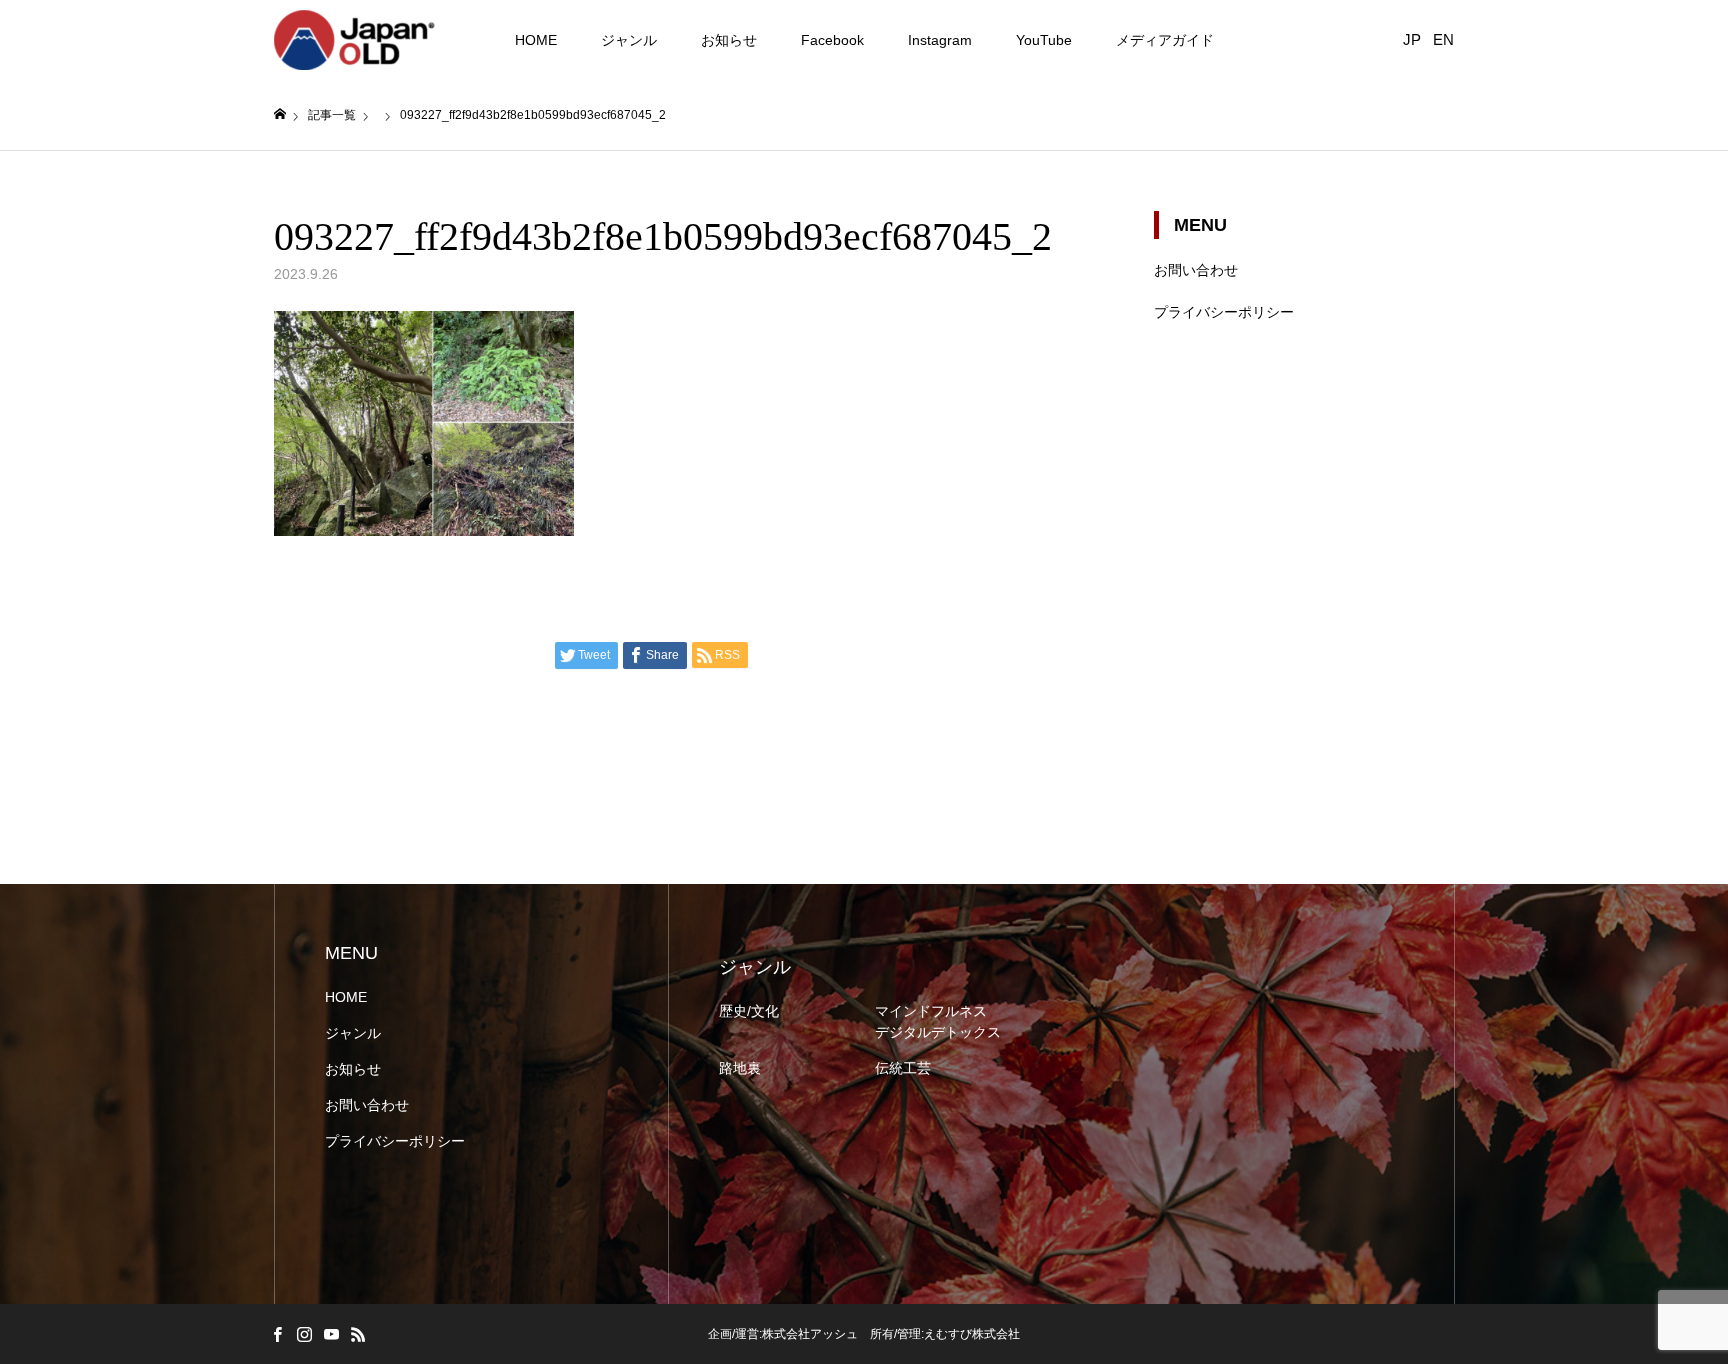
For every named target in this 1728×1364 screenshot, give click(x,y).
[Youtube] (331, 1334)
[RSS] (358, 1334)
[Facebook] (277, 1334)
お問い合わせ (1196, 270)
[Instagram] (304, 1334)
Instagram (940, 40)
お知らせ (729, 40)
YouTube (1044, 40)
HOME (536, 40)
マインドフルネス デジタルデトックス (938, 1021)
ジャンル (629, 40)
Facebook (832, 40)
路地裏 (740, 1068)
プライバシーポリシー (1224, 312)
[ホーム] (280, 114)
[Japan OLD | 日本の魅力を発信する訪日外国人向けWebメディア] (355, 40)
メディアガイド (1165, 40)
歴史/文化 (749, 1011)
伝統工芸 (903, 1068)
